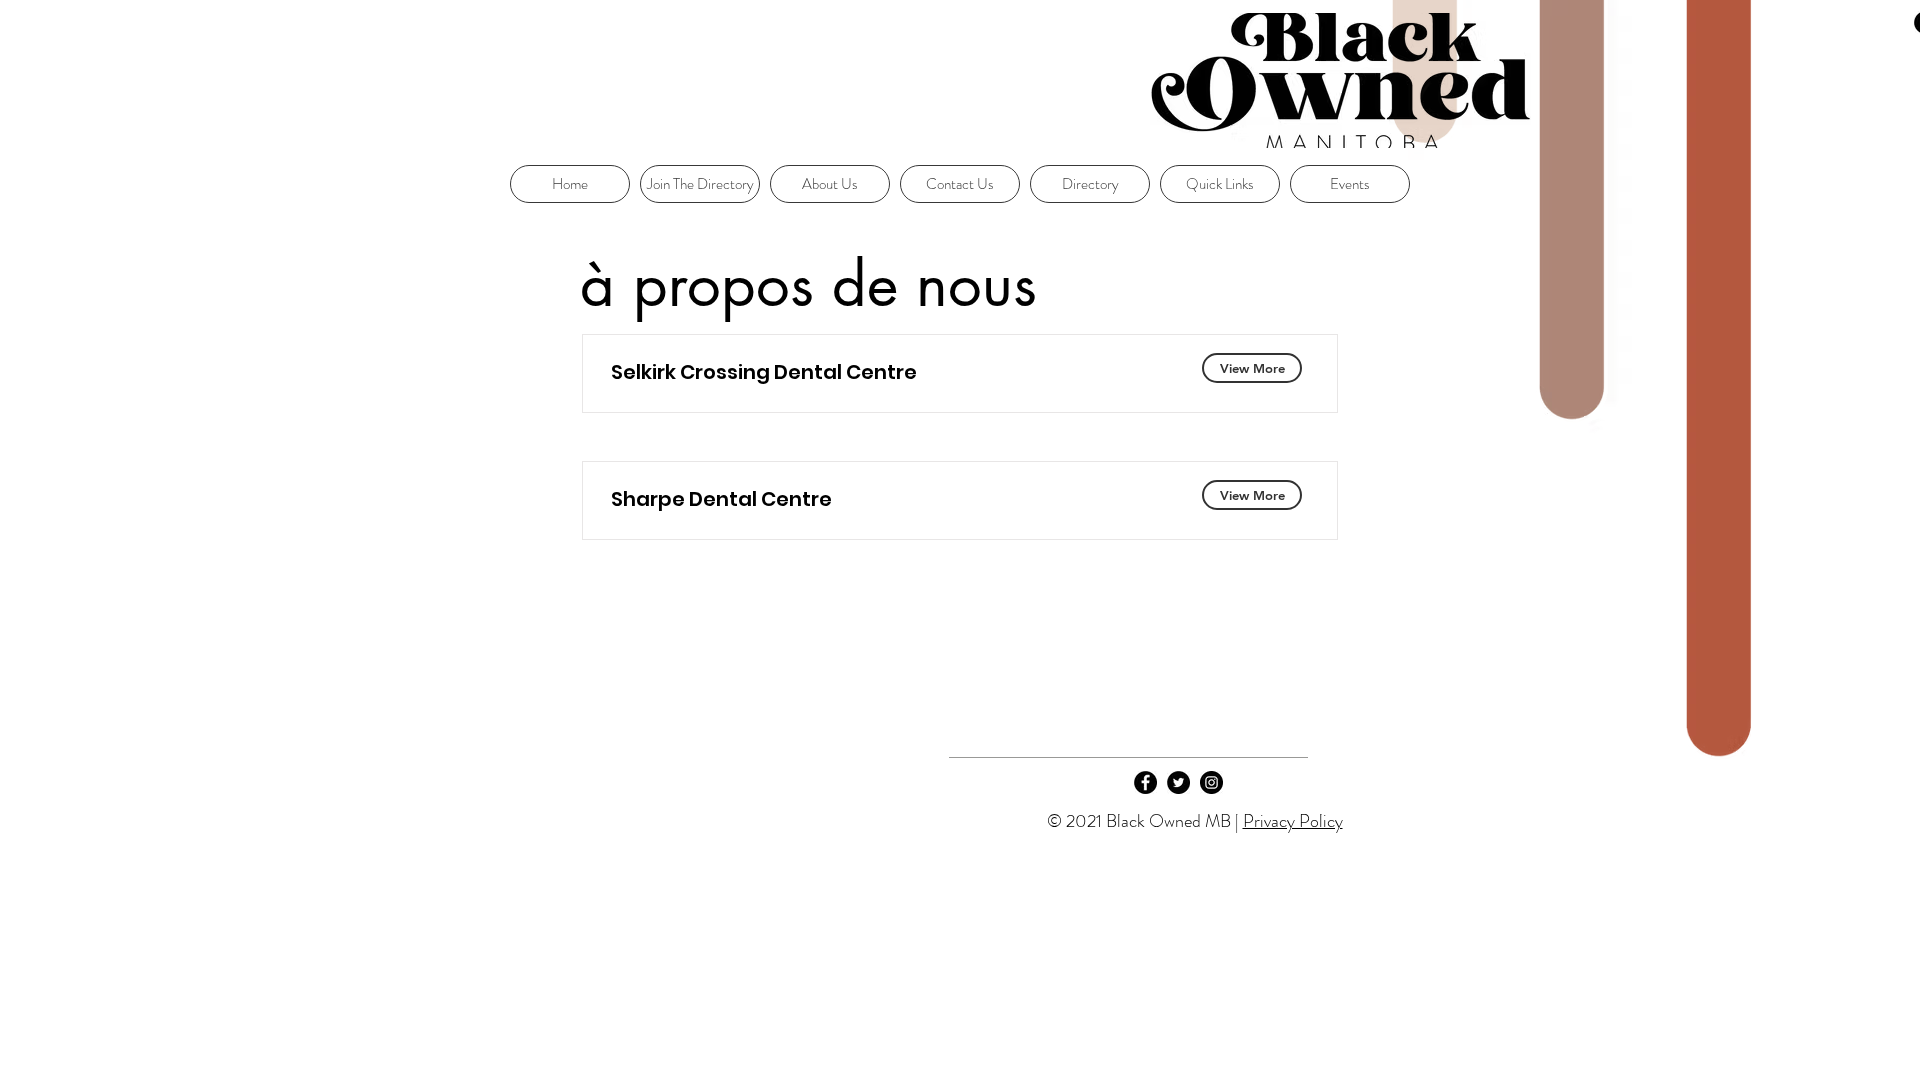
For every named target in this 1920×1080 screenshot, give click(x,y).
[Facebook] (1145, 782)
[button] (1220, 184)
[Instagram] (1211, 782)
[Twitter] (1178, 782)
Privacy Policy (1293, 821)
